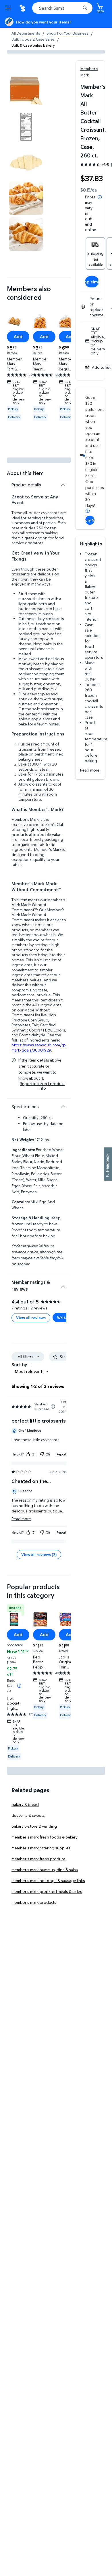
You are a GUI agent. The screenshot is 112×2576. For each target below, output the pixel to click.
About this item (25, 473)
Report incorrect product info (42, 1086)
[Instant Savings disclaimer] (19, 1685)
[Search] (85, 8)
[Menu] (9, 8)
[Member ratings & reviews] (63, 1284)
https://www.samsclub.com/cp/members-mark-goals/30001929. (49, 1047)
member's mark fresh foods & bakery (45, 1837)
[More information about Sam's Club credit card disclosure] (88, 511)
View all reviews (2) (39, 1554)
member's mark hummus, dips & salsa (45, 1870)
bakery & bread (25, 1804)
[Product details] (63, 485)
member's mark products (34, 1902)
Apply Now (90, 520)
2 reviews (39, 1308)
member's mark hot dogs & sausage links (48, 1880)
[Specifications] (63, 1106)
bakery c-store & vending (34, 1826)
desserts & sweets (28, 1815)
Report (61, 1454)
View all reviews (31, 1318)
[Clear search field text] (78, 8)
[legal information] (100, 197)
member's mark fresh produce (38, 1859)
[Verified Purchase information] (53, 1407)
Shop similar (92, 282)
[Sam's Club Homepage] (23, 8)
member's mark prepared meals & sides (47, 1891)
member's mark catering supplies (41, 1848)
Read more (90, 770)
